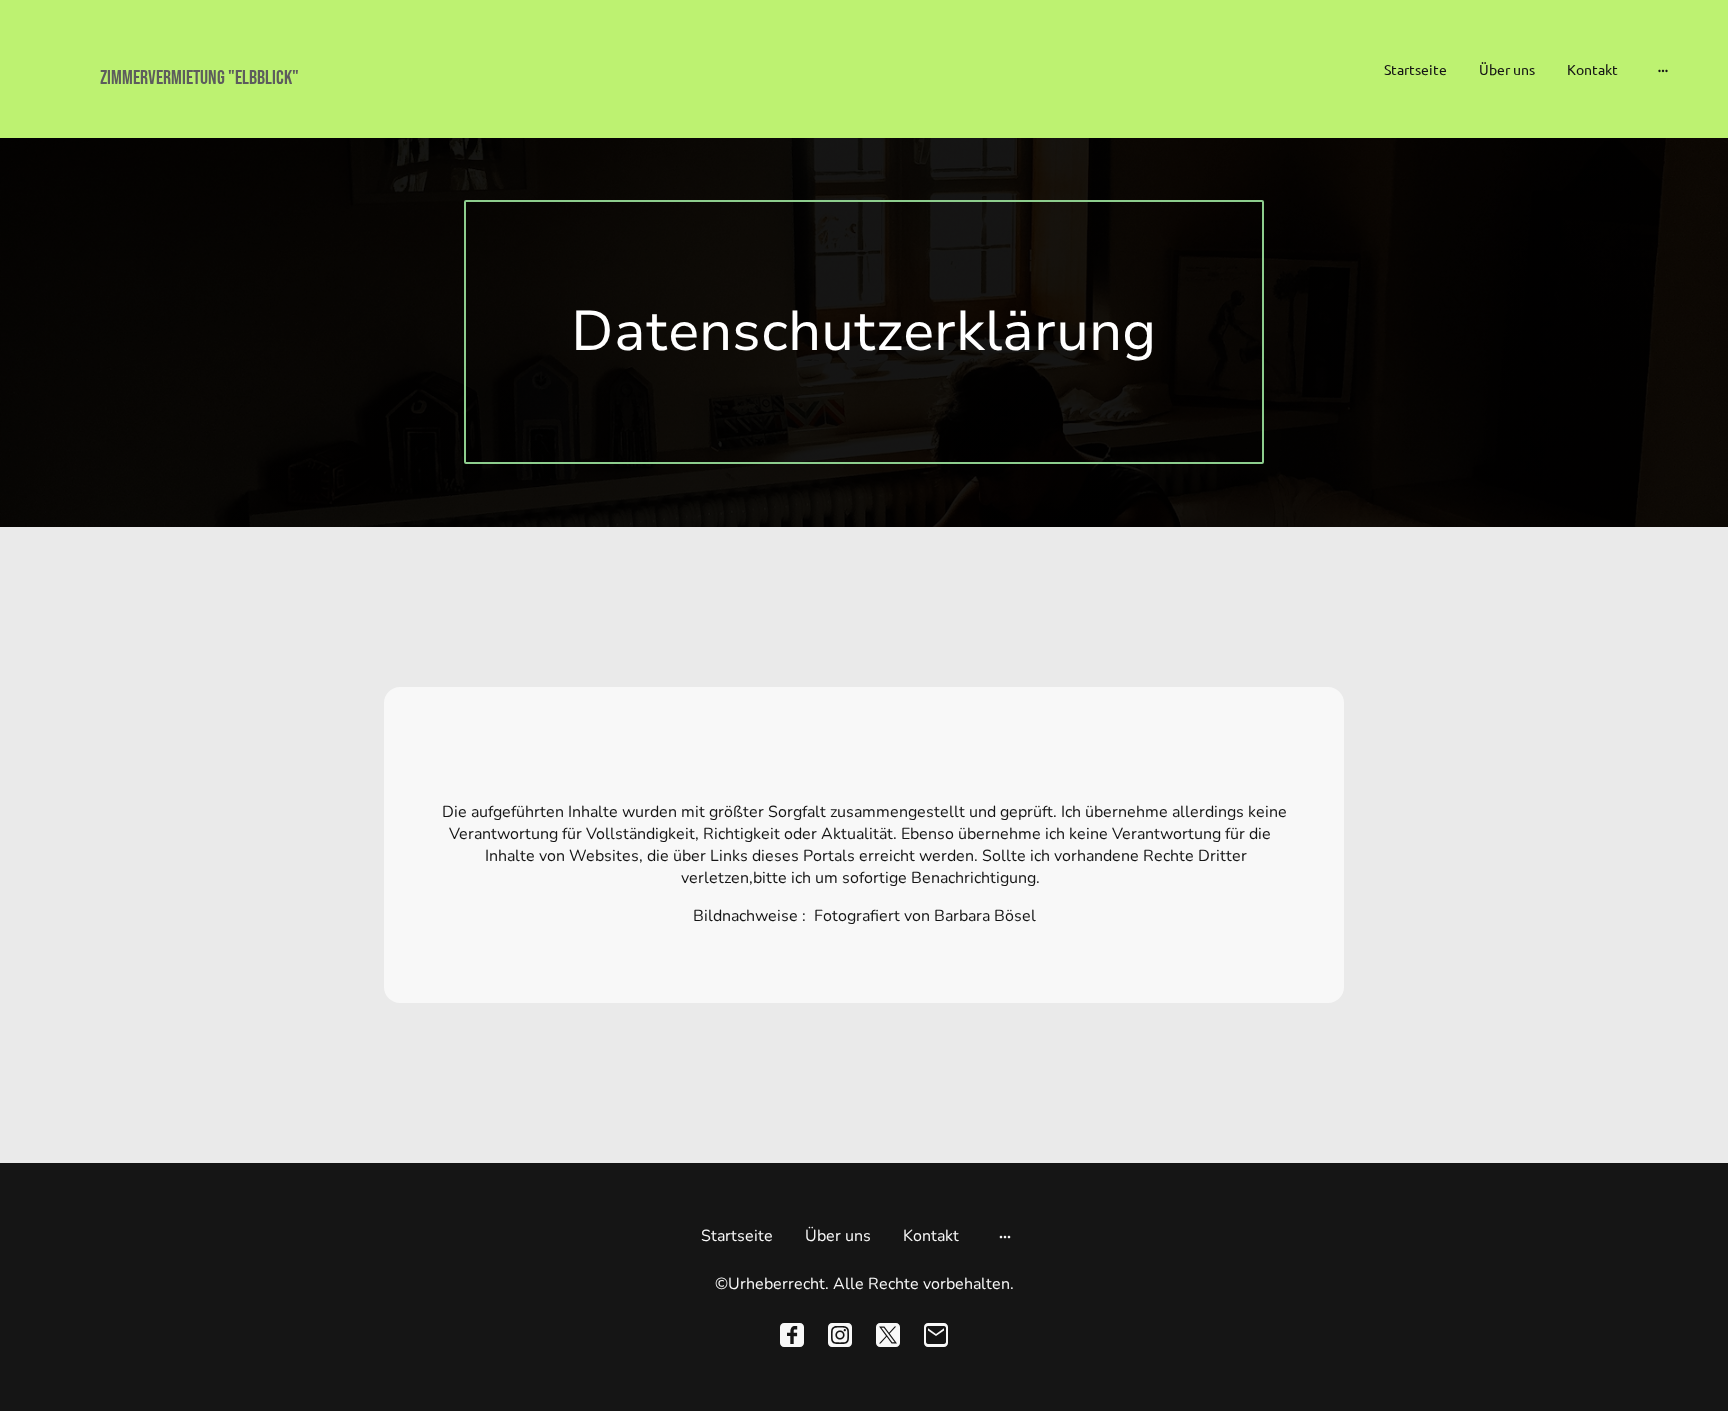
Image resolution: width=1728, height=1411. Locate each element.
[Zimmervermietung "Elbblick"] (298, 108)
